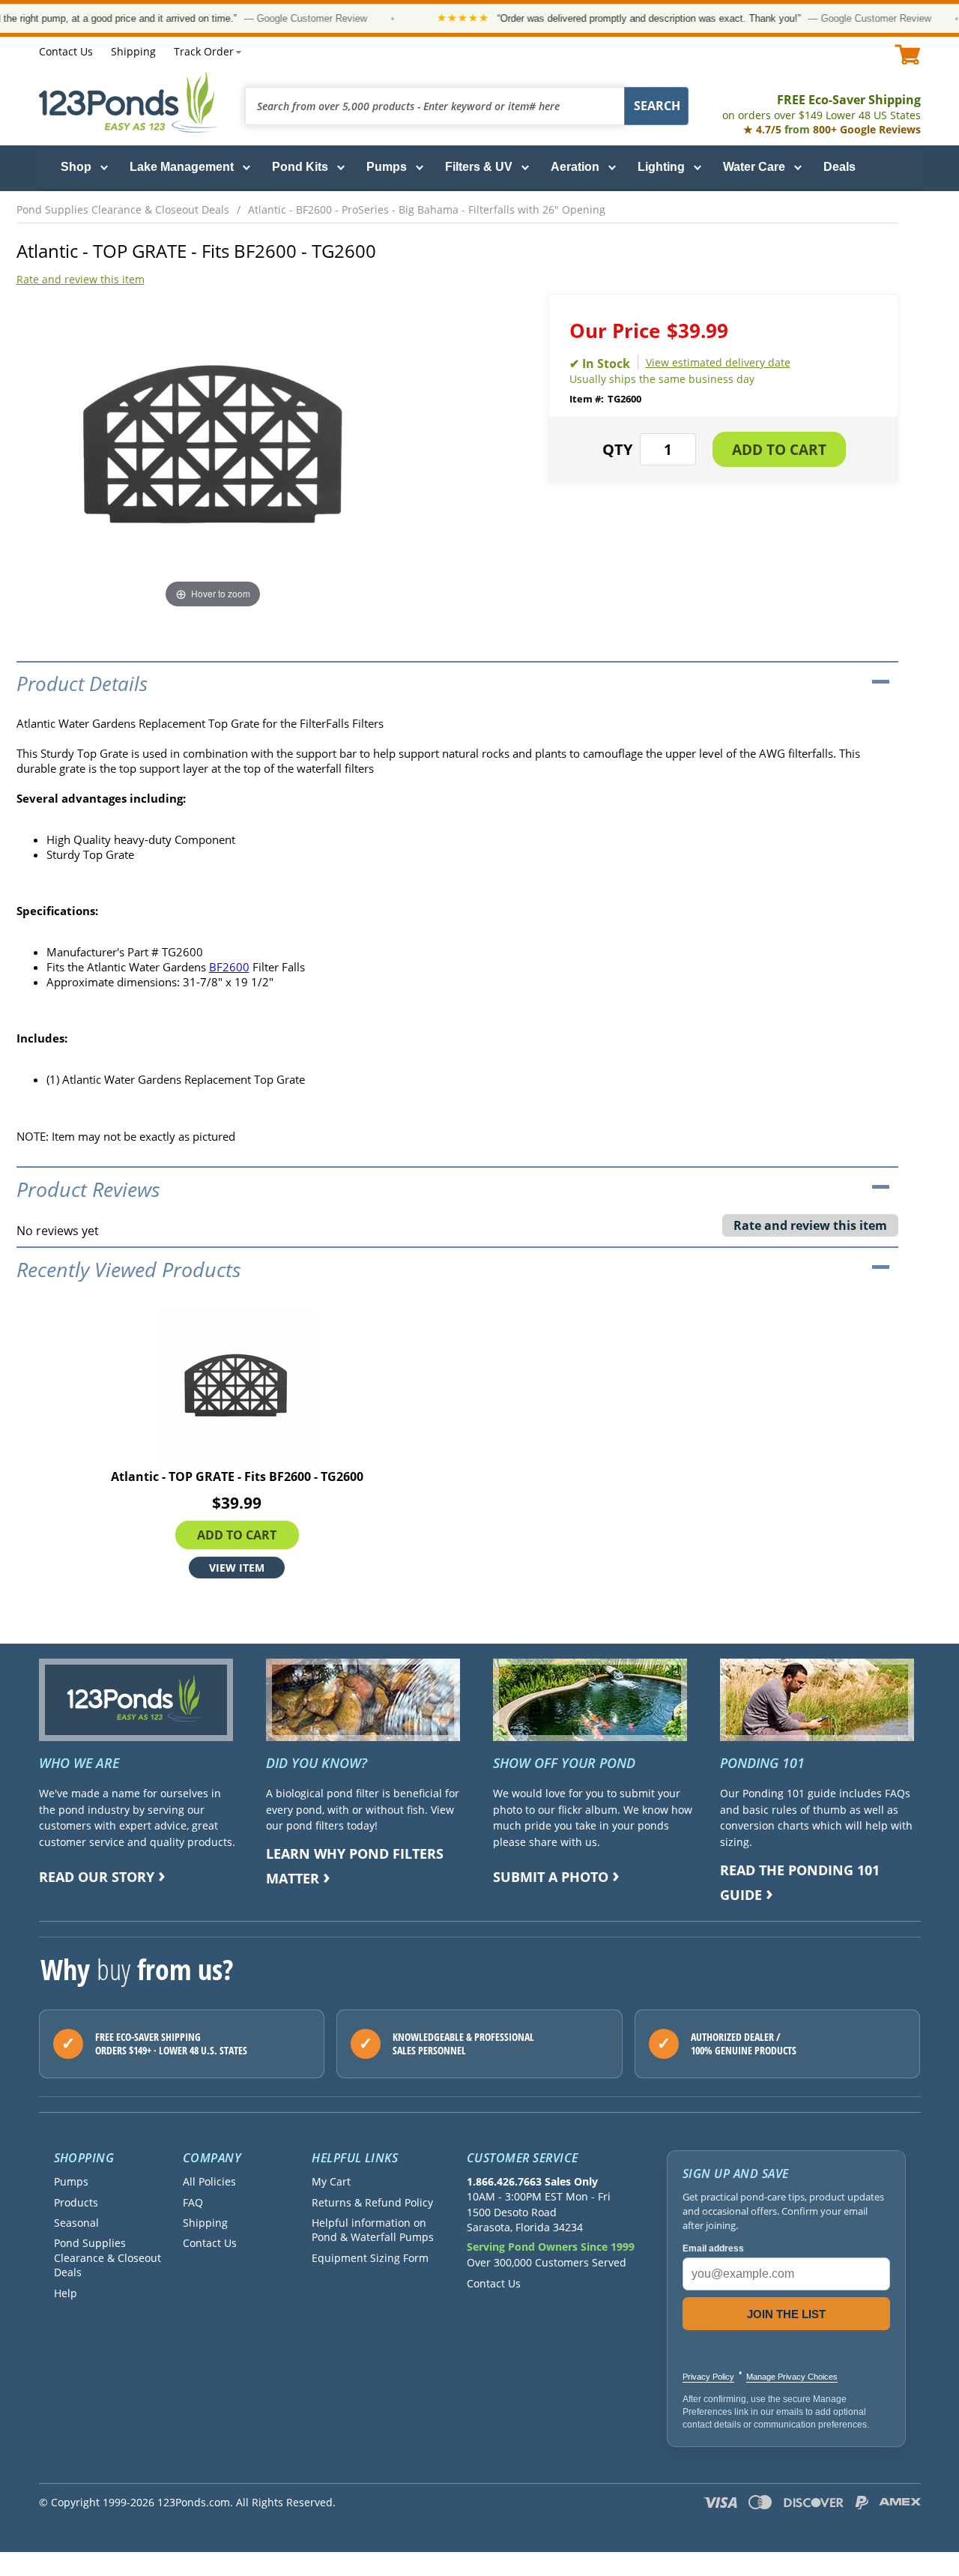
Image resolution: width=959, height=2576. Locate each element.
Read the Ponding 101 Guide (800, 1882)
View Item (237, 1568)
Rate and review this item (81, 279)
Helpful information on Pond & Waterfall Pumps (373, 2230)
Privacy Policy (708, 2377)
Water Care (754, 167)
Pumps (387, 167)
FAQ (193, 2202)
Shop (76, 167)
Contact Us (66, 51)
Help (66, 2293)
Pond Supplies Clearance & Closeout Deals (108, 2257)
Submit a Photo (551, 1877)
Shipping (133, 51)
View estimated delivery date (718, 362)
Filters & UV (479, 167)
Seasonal (76, 2223)
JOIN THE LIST (786, 2314)
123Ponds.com (129, 102)
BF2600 (229, 967)
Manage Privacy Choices (792, 2377)
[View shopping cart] (908, 54)
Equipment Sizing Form (370, 2258)
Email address (713, 2248)
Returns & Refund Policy (372, 2202)
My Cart (331, 2181)
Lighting (661, 167)
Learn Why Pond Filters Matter (355, 1866)
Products (76, 2202)
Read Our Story (97, 1877)
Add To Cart (237, 1535)
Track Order (204, 51)
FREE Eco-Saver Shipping (822, 107)
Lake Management (182, 167)
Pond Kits (300, 167)
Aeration (575, 167)
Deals (839, 167)
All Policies (209, 2181)
